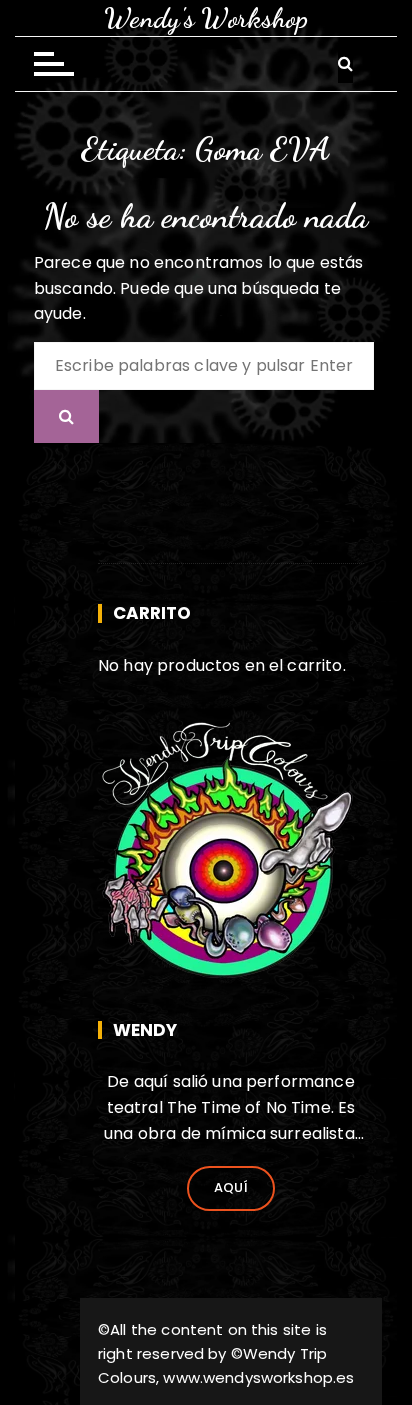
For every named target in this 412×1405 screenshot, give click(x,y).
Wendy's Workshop (205, 18)
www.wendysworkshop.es (258, 1377)
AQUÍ (231, 1187)
